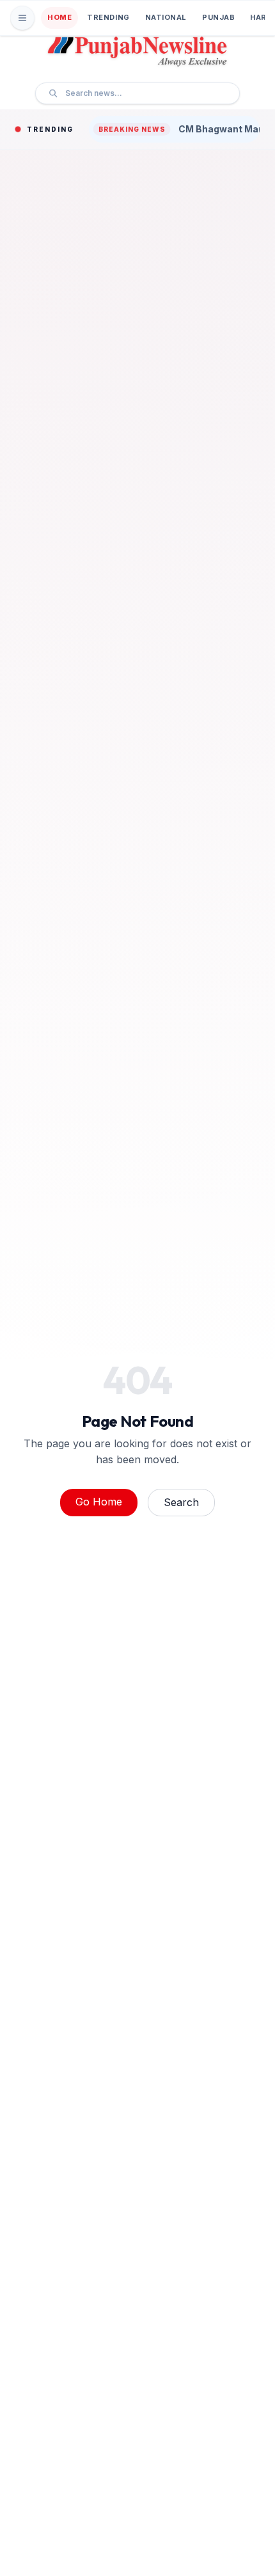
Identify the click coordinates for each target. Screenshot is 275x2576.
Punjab (218, 17)
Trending (108, 17)
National (166, 17)
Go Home (99, 1502)
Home (59, 17)
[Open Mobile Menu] (22, 18)
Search (181, 1502)
